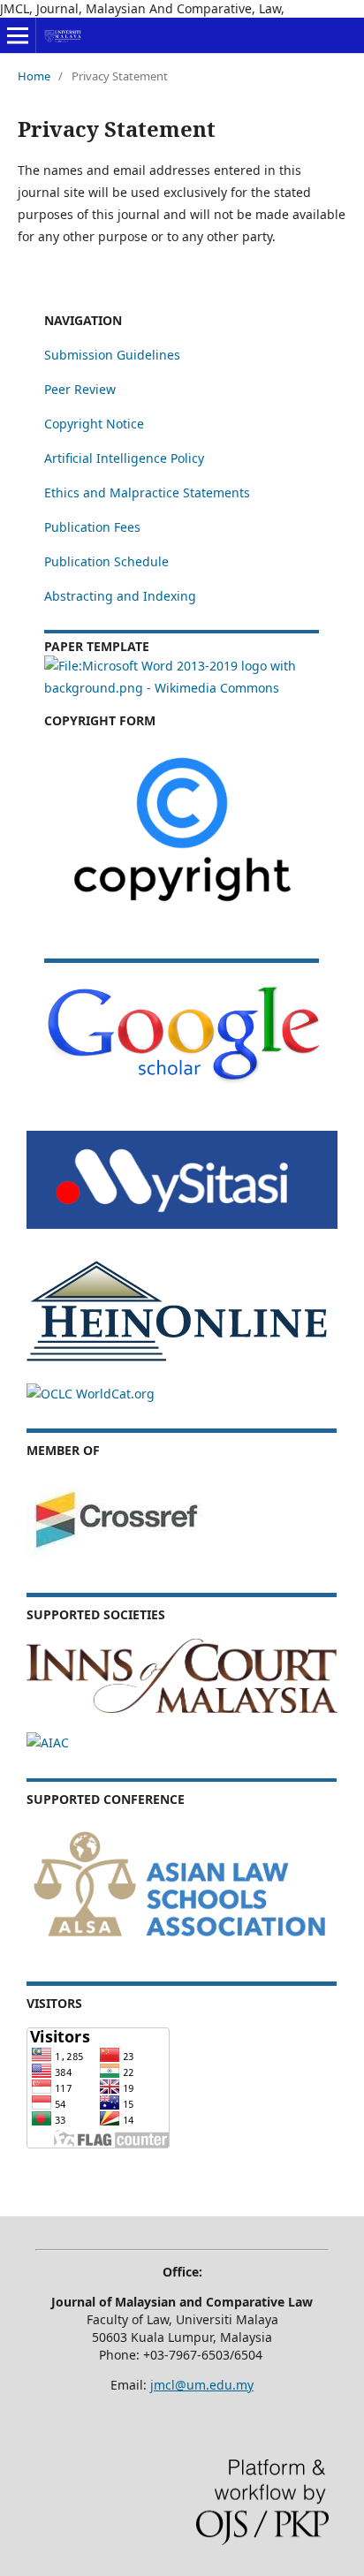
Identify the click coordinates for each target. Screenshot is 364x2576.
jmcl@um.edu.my (202, 2385)
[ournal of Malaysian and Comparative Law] (182, 1224)
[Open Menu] (18, 35)
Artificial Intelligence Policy (124, 458)
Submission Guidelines (112, 355)
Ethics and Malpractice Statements (147, 492)
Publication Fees (92, 527)
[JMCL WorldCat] (91, 1394)
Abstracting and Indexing (120, 596)
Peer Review (80, 389)
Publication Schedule (106, 561)
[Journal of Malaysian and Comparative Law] (182, 1080)
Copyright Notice (94, 424)
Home (34, 76)
